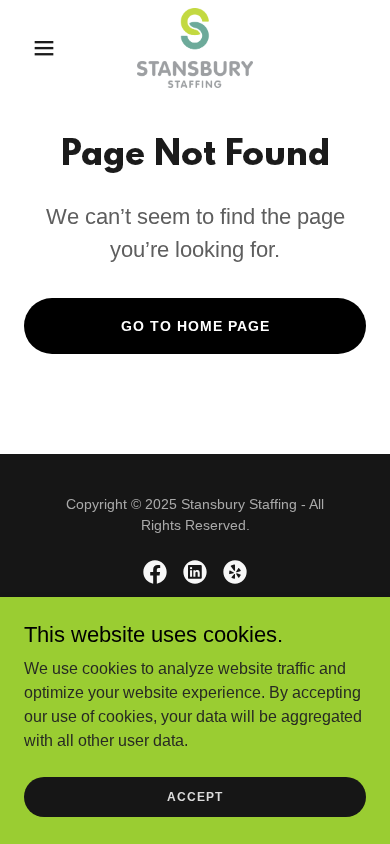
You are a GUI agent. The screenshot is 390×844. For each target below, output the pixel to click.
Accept (195, 796)
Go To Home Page (195, 326)
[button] (49, 48)
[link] (195, 48)
